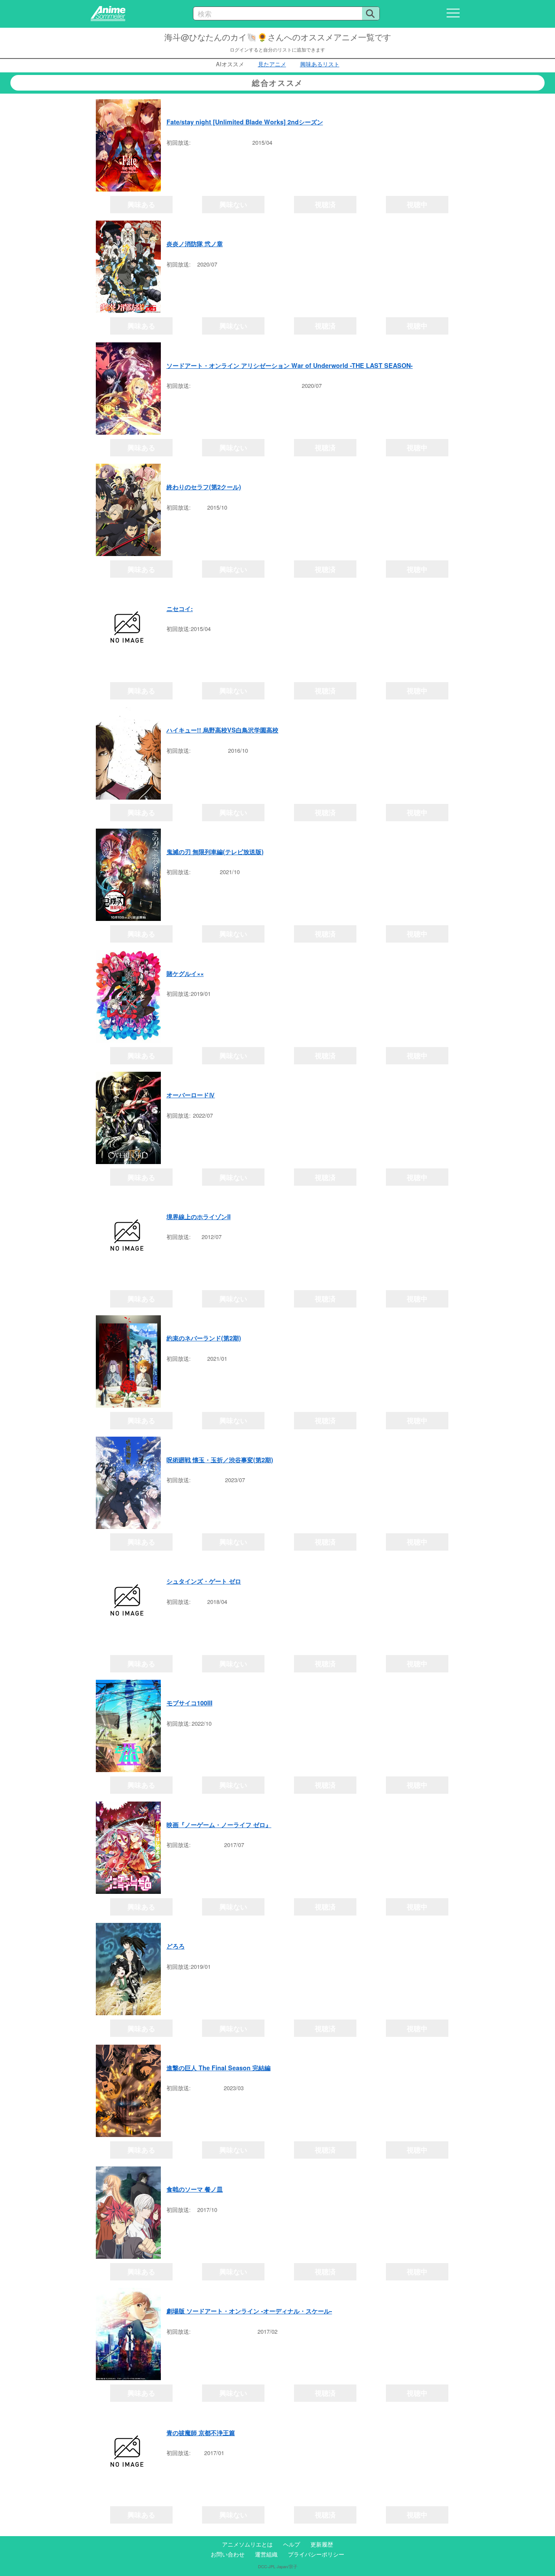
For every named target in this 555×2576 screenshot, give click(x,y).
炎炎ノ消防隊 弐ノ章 (195, 244)
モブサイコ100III (189, 1703)
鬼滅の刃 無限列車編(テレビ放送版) (215, 852)
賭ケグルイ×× (185, 973)
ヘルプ (292, 2544)
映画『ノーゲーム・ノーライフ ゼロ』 (219, 1825)
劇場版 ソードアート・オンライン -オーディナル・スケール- (249, 2311)
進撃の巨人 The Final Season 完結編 (219, 2068)
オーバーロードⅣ (191, 1095)
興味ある (141, 204)
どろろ (176, 1946)
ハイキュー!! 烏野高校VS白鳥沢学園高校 (222, 730)
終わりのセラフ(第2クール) (204, 487)
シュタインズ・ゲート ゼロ (204, 1581)
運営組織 (266, 2554)
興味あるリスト (320, 64)
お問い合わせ (228, 2554)
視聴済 (325, 204)
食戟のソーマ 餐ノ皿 (195, 2189)
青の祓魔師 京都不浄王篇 (201, 2433)
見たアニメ (272, 64)
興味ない (233, 204)
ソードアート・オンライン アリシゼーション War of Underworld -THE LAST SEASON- (290, 365)
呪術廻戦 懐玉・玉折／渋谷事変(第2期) (220, 1460)
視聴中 (417, 204)
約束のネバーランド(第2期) (204, 1338)
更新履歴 (322, 2544)
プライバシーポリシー (316, 2554)
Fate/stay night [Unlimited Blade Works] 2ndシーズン (245, 122)
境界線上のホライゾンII (199, 1216)
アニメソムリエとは (247, 2544)
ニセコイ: (180, 608)
